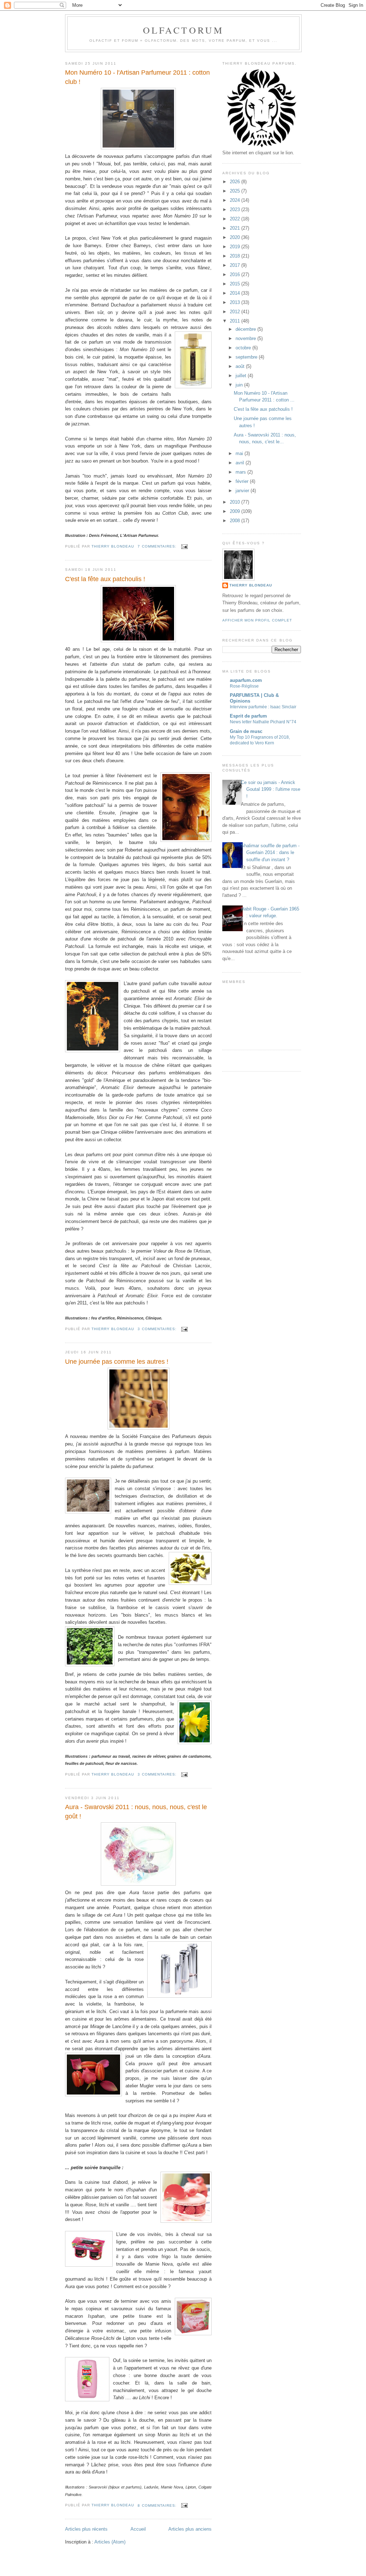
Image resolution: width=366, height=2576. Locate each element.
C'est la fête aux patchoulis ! (105, 579)
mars (241, 472)
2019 (236, 247)
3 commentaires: (158, 1329)
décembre (246, 329)
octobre (244, 348)
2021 (236, 228)
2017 (236, 265)
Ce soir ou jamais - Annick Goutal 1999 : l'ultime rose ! (271, 789)
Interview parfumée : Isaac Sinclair (263, 707)
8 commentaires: (158, 2505)
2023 (236, 209)
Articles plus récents (86, 2529)
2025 (236, 191)
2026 (236, 182)
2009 (236, 511)
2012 (236, 312)
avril (241, 463)
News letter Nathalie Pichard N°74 (263, 722)
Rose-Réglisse (244, 686)
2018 (236, 256)
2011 (236, 321)
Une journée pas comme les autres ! (117, 1362)
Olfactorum (184, 30)
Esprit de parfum (248, 716)
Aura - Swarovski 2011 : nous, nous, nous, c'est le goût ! (136, 1811)
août (241, 366)
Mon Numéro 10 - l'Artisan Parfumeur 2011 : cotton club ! (137, 77)
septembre (247, 357)
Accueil (138, 2529)
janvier (243, 491)
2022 (236, 219)
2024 (236, 200)
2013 (236, 302)
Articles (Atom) (110, 2542)
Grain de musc (246, 731)
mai (240, 453)
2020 (236, 237)
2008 (236, 521)
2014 (236, 293)
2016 (236, 274)
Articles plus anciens (190, 2529)
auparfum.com (246, 680)
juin (240, 385)
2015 (236, 284)
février (243, 481)
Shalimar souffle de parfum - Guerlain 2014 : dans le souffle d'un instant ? (270, 853)
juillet (242, 376)
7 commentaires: (158, 546)
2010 (236, 502)
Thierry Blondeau (251, 585)
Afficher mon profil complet (257, 620)
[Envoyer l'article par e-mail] (184, 546)
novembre (246, 338)
